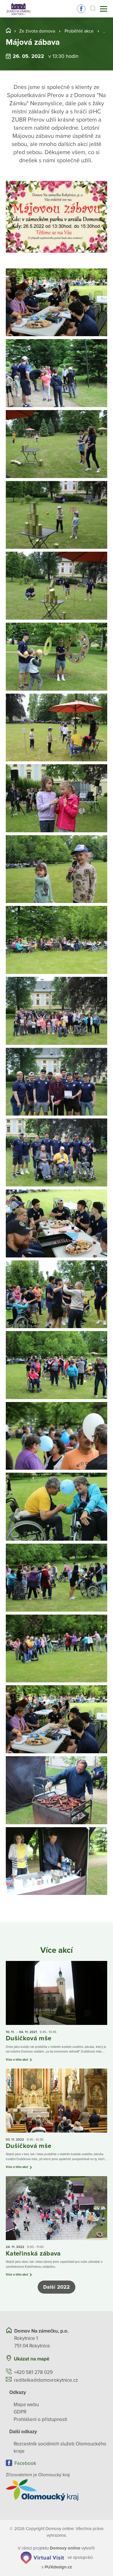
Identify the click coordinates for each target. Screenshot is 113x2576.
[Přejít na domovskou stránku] (18, 9)
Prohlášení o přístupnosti (40, 2419)
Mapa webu (26, 2405)
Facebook (81, 9)
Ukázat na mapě (32, 2359)
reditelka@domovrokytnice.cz (46, 2380)
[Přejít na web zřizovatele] (57, 2490)
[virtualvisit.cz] (42, 2557)
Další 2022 (57, 2287)
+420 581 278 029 (33, 2372)
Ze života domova (37, 31)
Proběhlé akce (79, 31)
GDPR (20, 2412)
